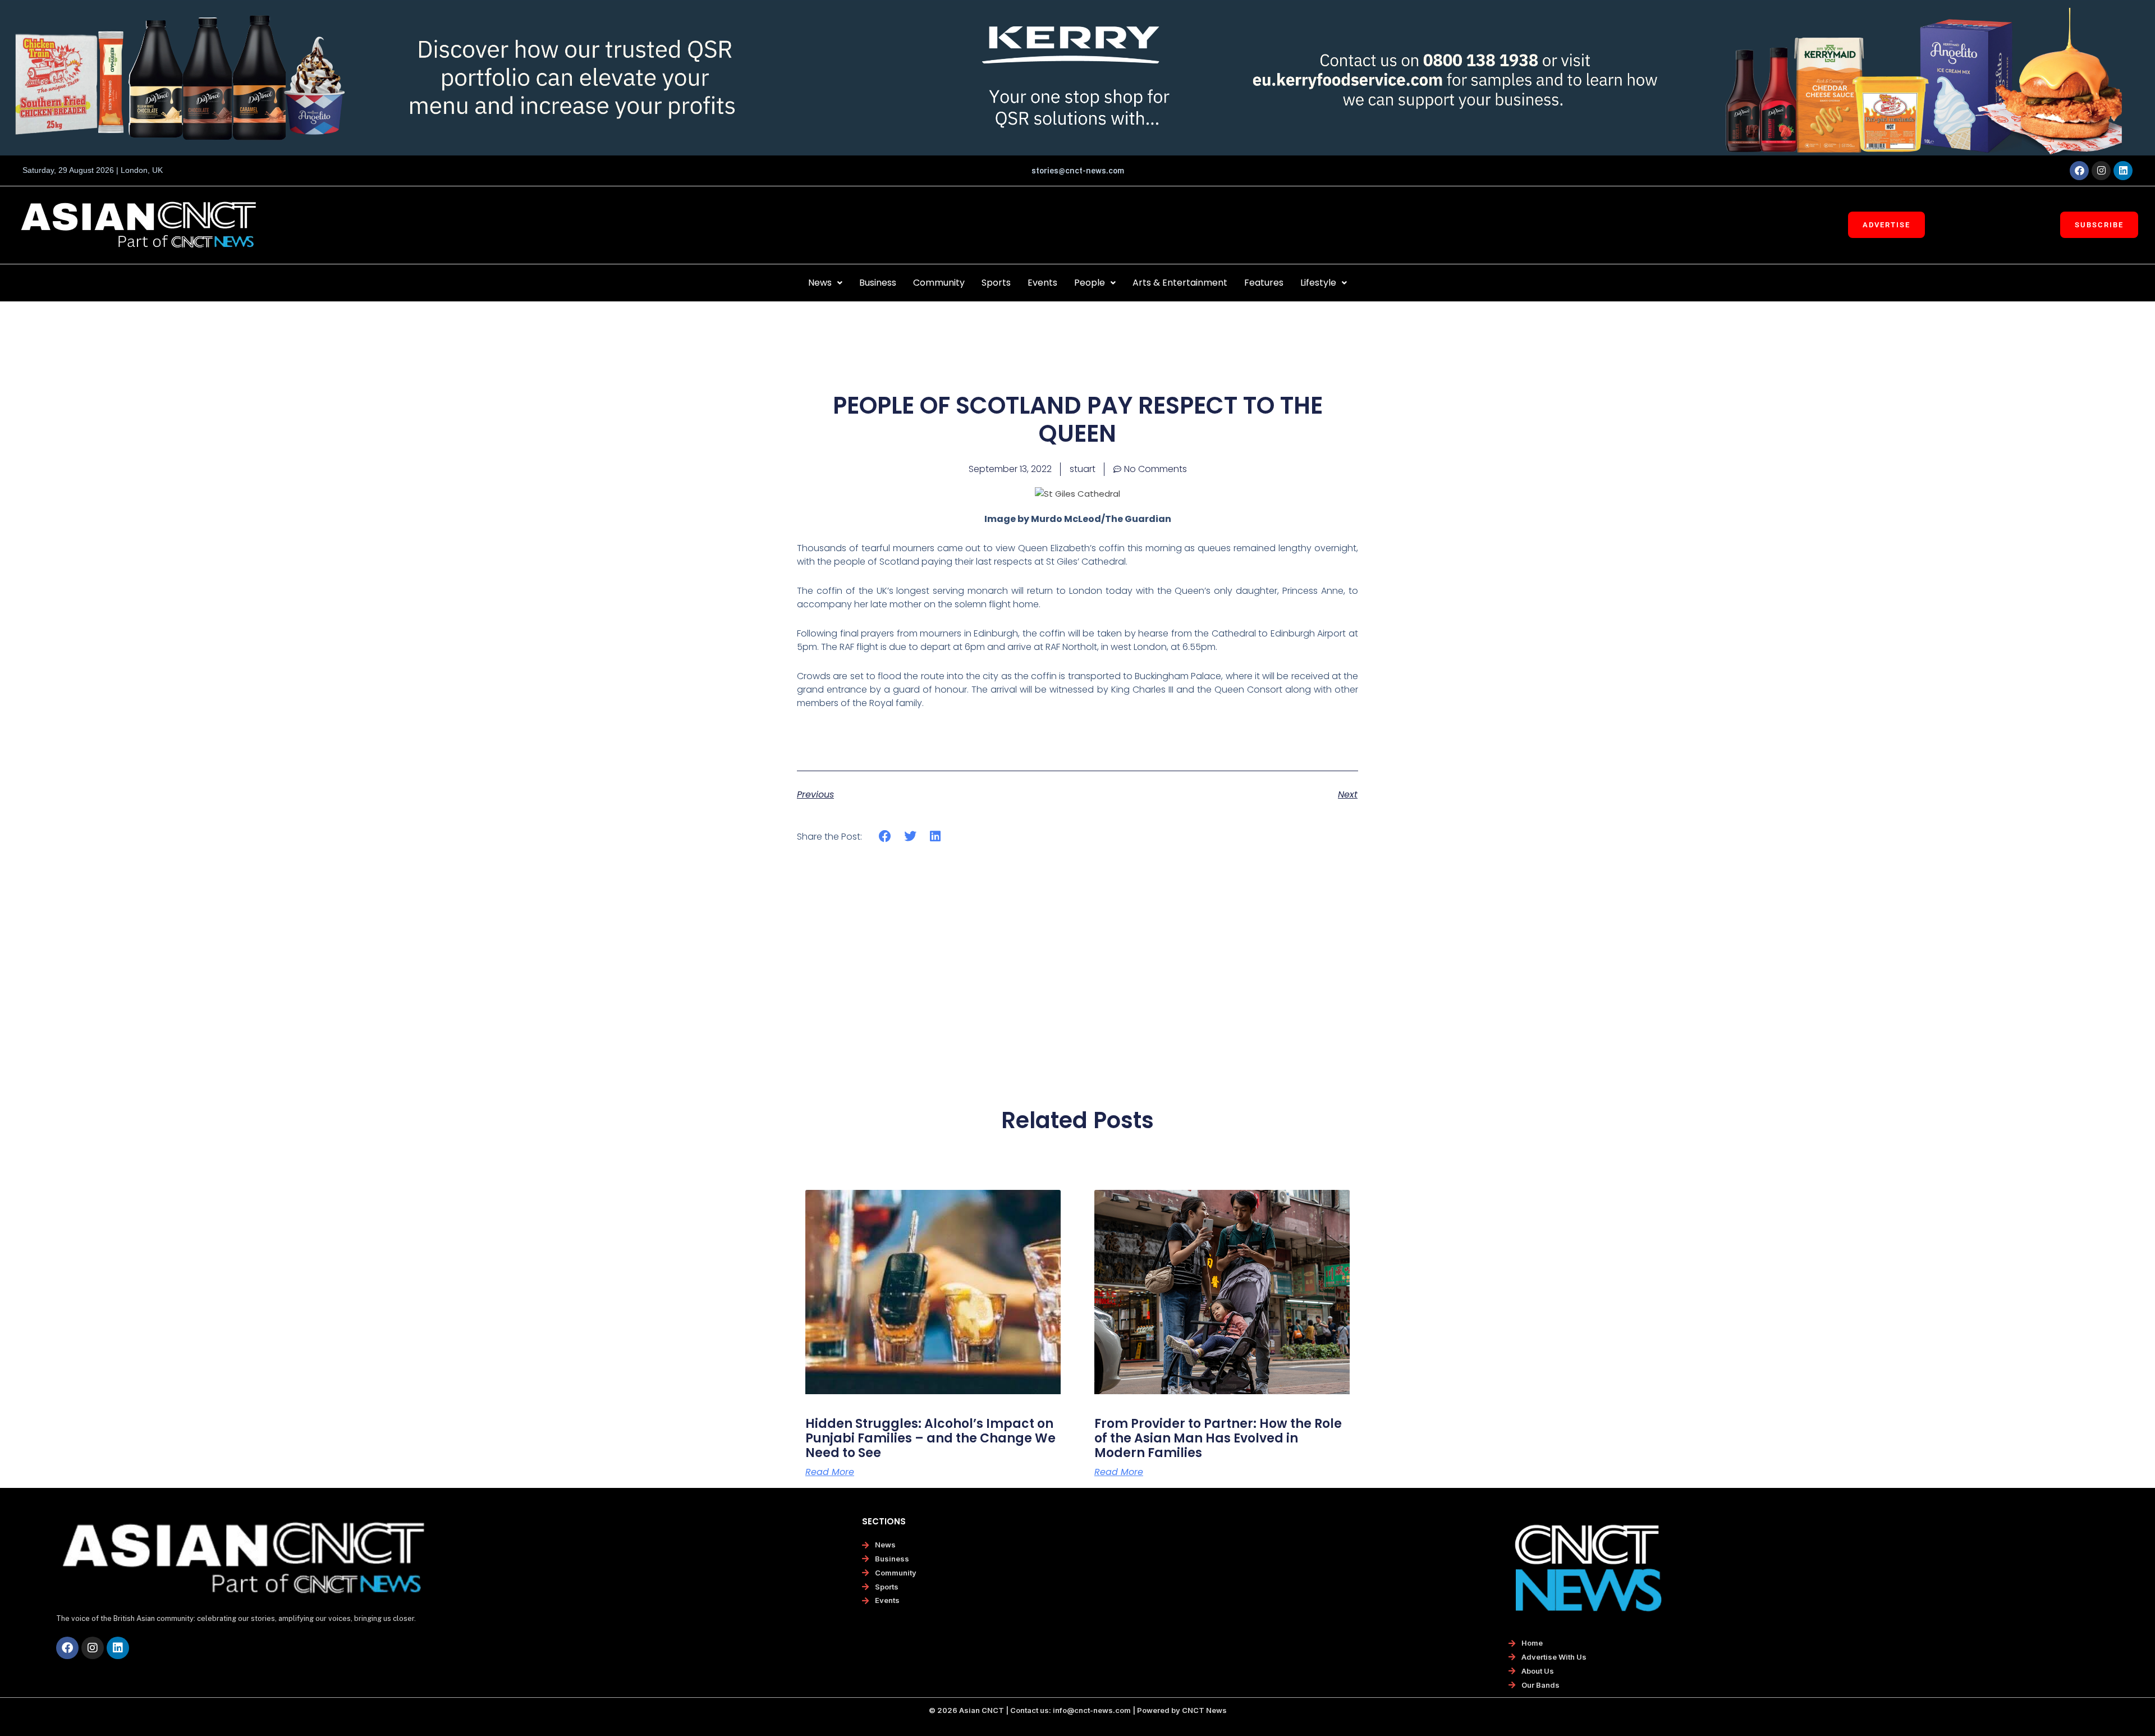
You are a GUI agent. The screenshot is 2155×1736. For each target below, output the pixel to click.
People (1090, 283)
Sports (996, 283)
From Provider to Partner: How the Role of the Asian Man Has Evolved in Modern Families (1218, 1439)
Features (1264, 283)
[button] (825, 283)
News (820, 283)
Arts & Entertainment (1180, 283)
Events (1042, 283)
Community (939, 283)
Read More (830, 1472)
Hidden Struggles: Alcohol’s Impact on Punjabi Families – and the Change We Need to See (930, 1439)
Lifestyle (1318, 283)
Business (878, 283)
